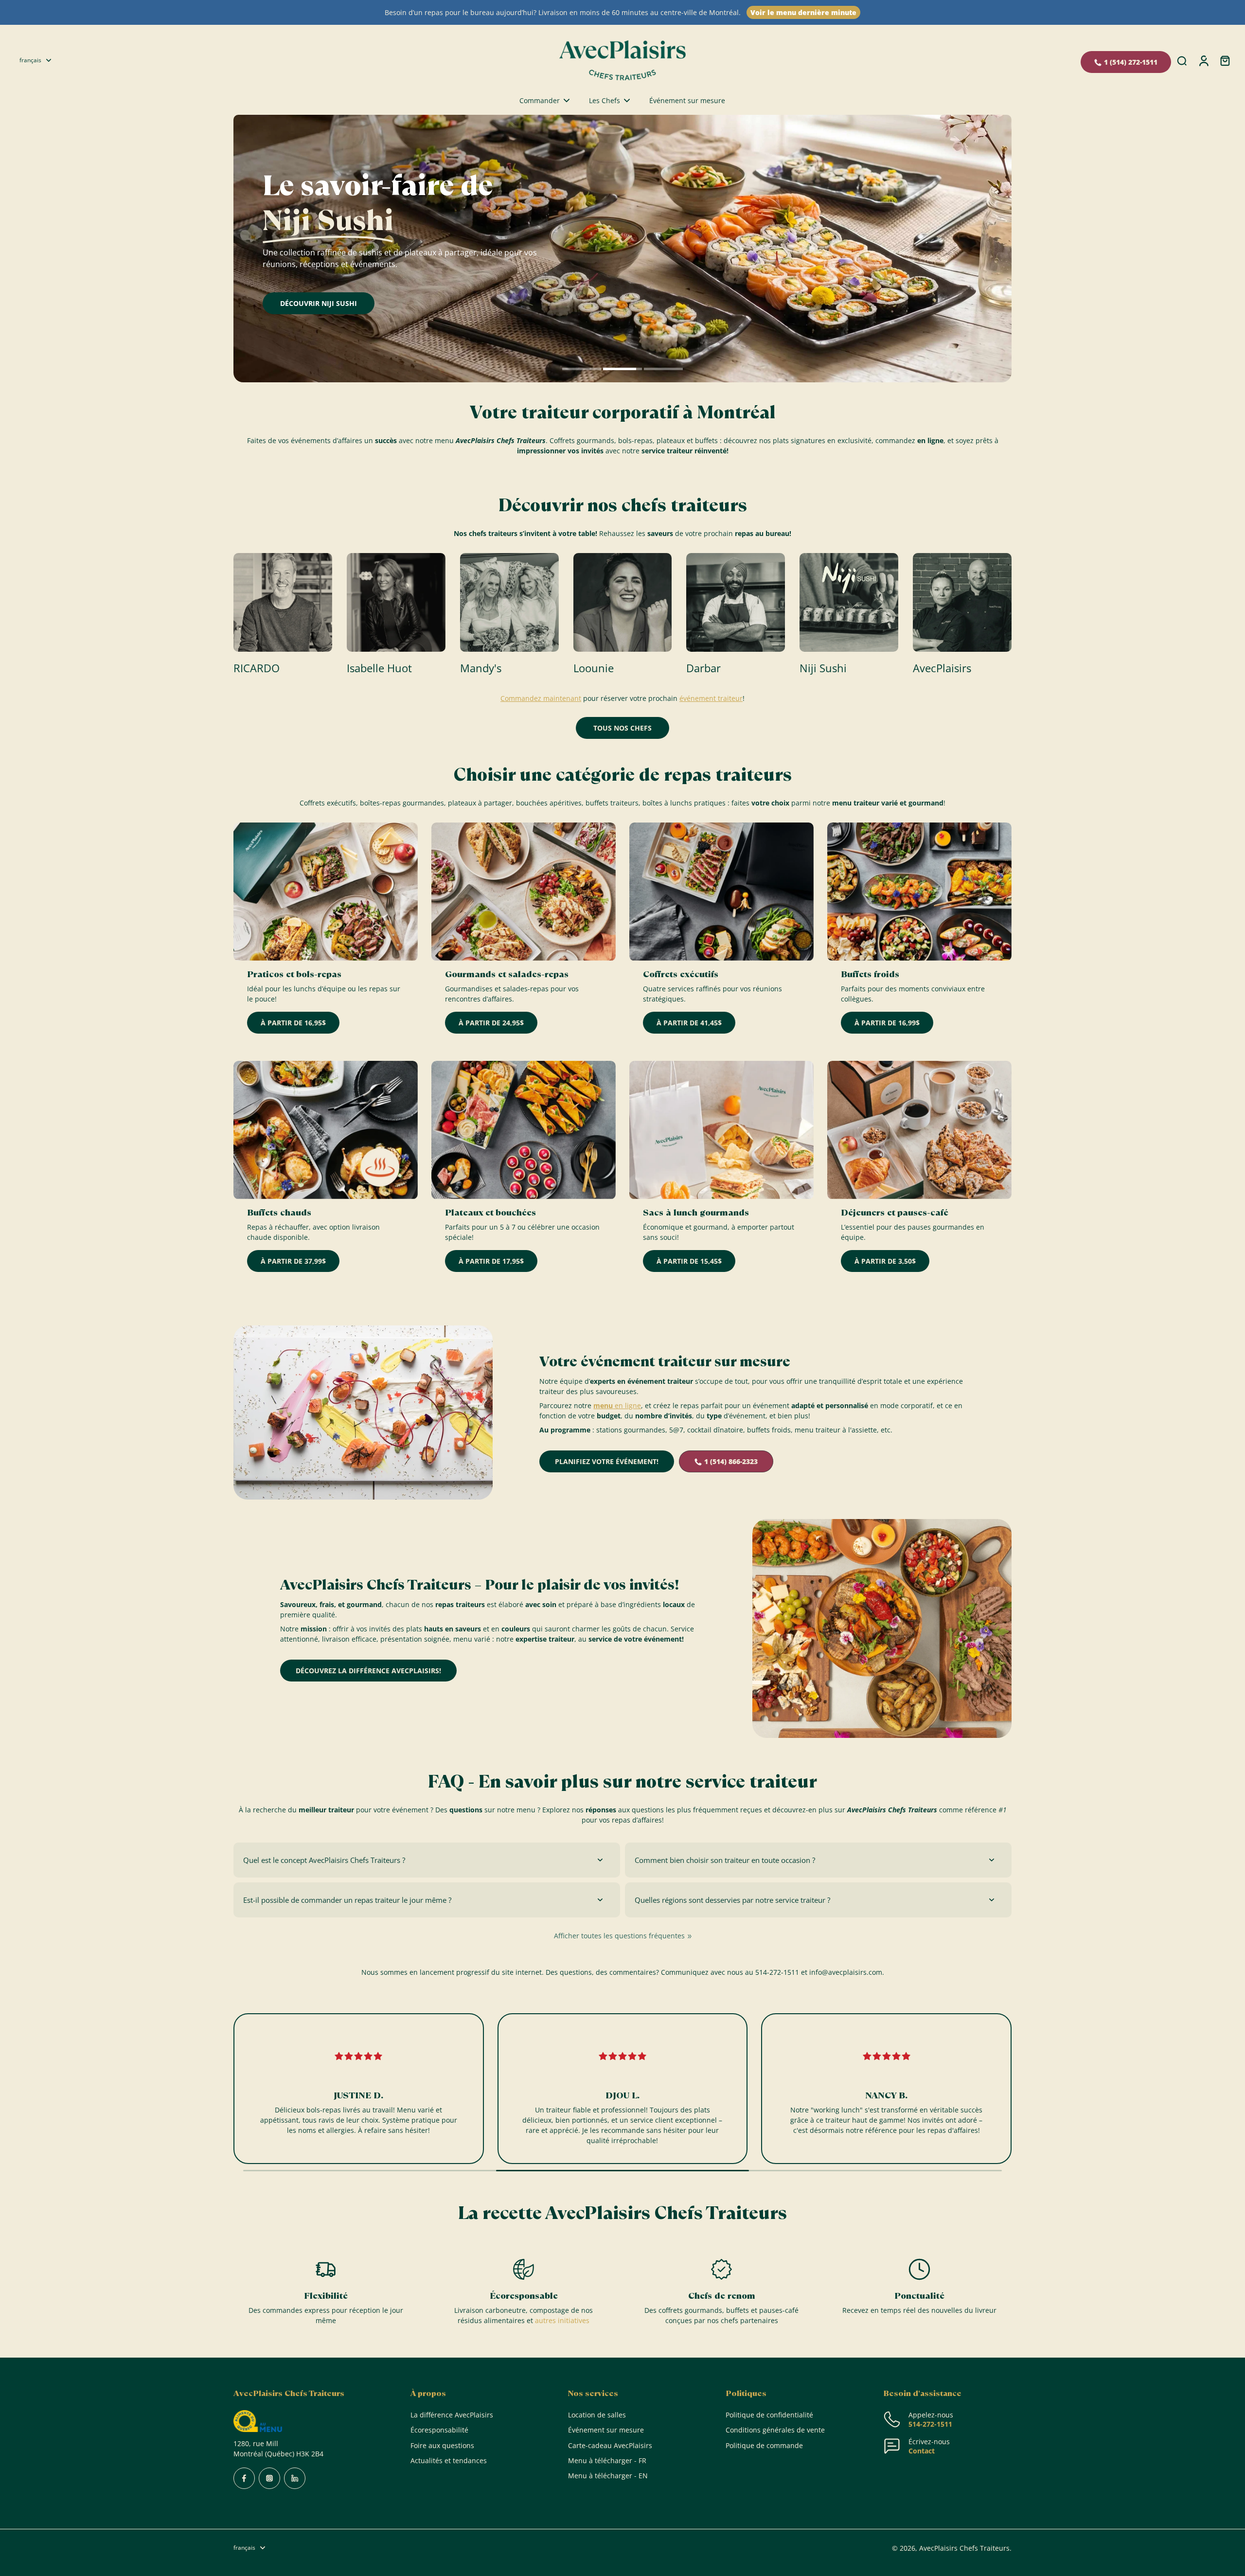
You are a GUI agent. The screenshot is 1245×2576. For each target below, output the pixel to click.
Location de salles (597, 2415)
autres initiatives (562, 2320)
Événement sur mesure (606, 2430)
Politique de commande (764, 2445)
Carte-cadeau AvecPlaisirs (610, 2445)
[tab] (582, 370)
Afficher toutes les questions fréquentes (619, 1936)
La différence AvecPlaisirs (452, 2415)
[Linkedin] (295, 2478)
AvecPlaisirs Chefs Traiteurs (964, 2548)
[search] (1182, 60)
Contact (922, 2451)
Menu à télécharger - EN (608, 2476)
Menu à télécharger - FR (607, 2460)
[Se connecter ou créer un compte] (1203, 60)
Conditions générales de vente (775, 2430)
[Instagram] (269, 2478)
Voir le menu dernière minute (803, 12)
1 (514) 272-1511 (1131, 62)
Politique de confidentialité (769, 2415)
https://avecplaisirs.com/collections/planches (307, 119)
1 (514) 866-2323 (731, 1461)
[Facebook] (244, 2478)
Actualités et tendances (449, 2460)
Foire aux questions (442, 2445)
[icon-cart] (1225, 60)
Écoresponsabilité (439, 2430)
